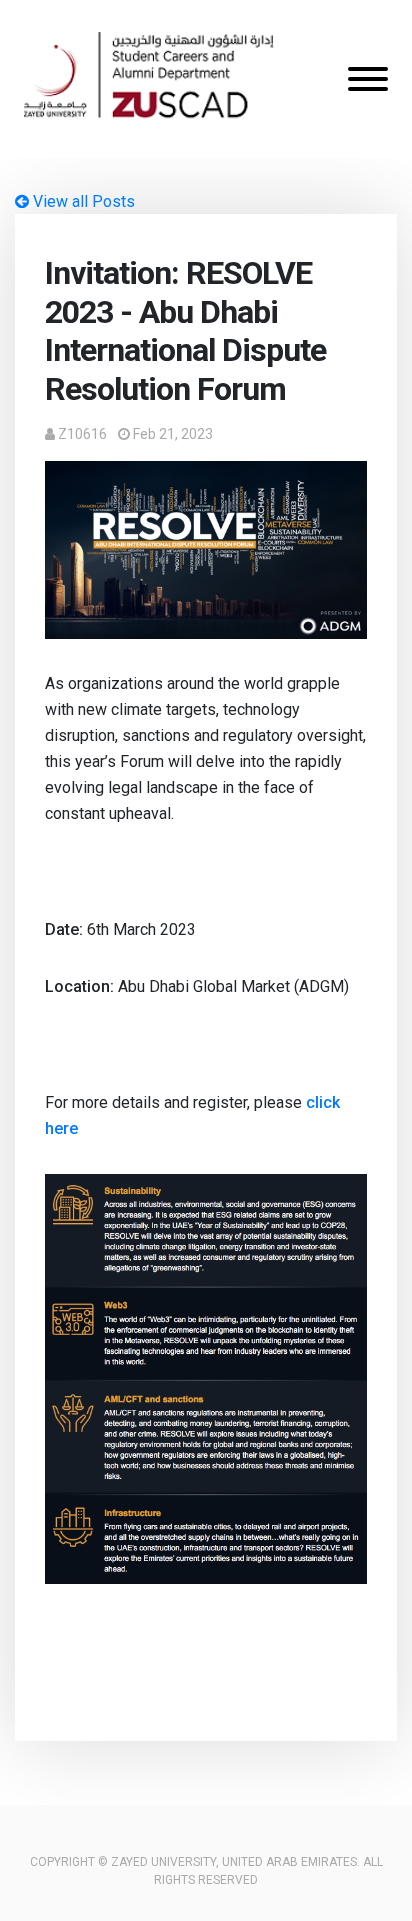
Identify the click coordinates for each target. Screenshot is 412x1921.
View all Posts (82, 201)
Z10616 (82, 434)
